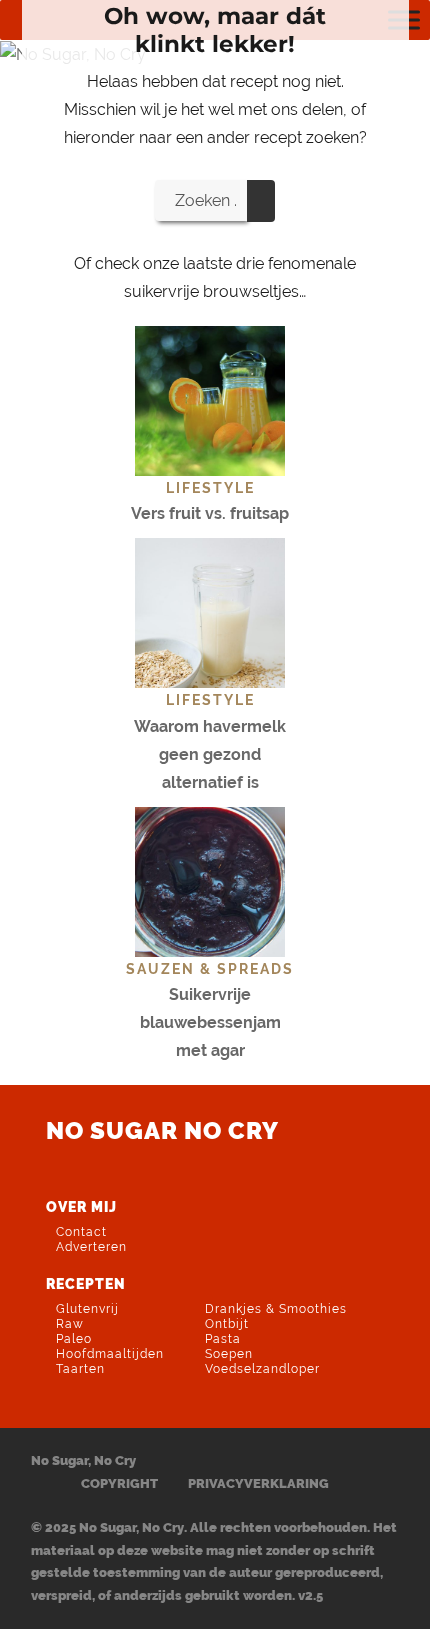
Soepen (229, 1354)
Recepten (86, 1283)
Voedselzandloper (262, 1369)
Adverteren (91, 1247)
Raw (70, 1324)
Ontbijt (227, 1324)
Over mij (81, 1206)
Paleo (74, 1339)
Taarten (80, 1369)
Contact (81, 1232)
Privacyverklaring (258, 1483)
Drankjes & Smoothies (276, 1309)
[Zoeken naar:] (201, 200)
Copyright (119, 1483)
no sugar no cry (162, 1131)
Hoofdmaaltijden (110, 1354)
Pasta (223, 1339)
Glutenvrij (87, 1309)
